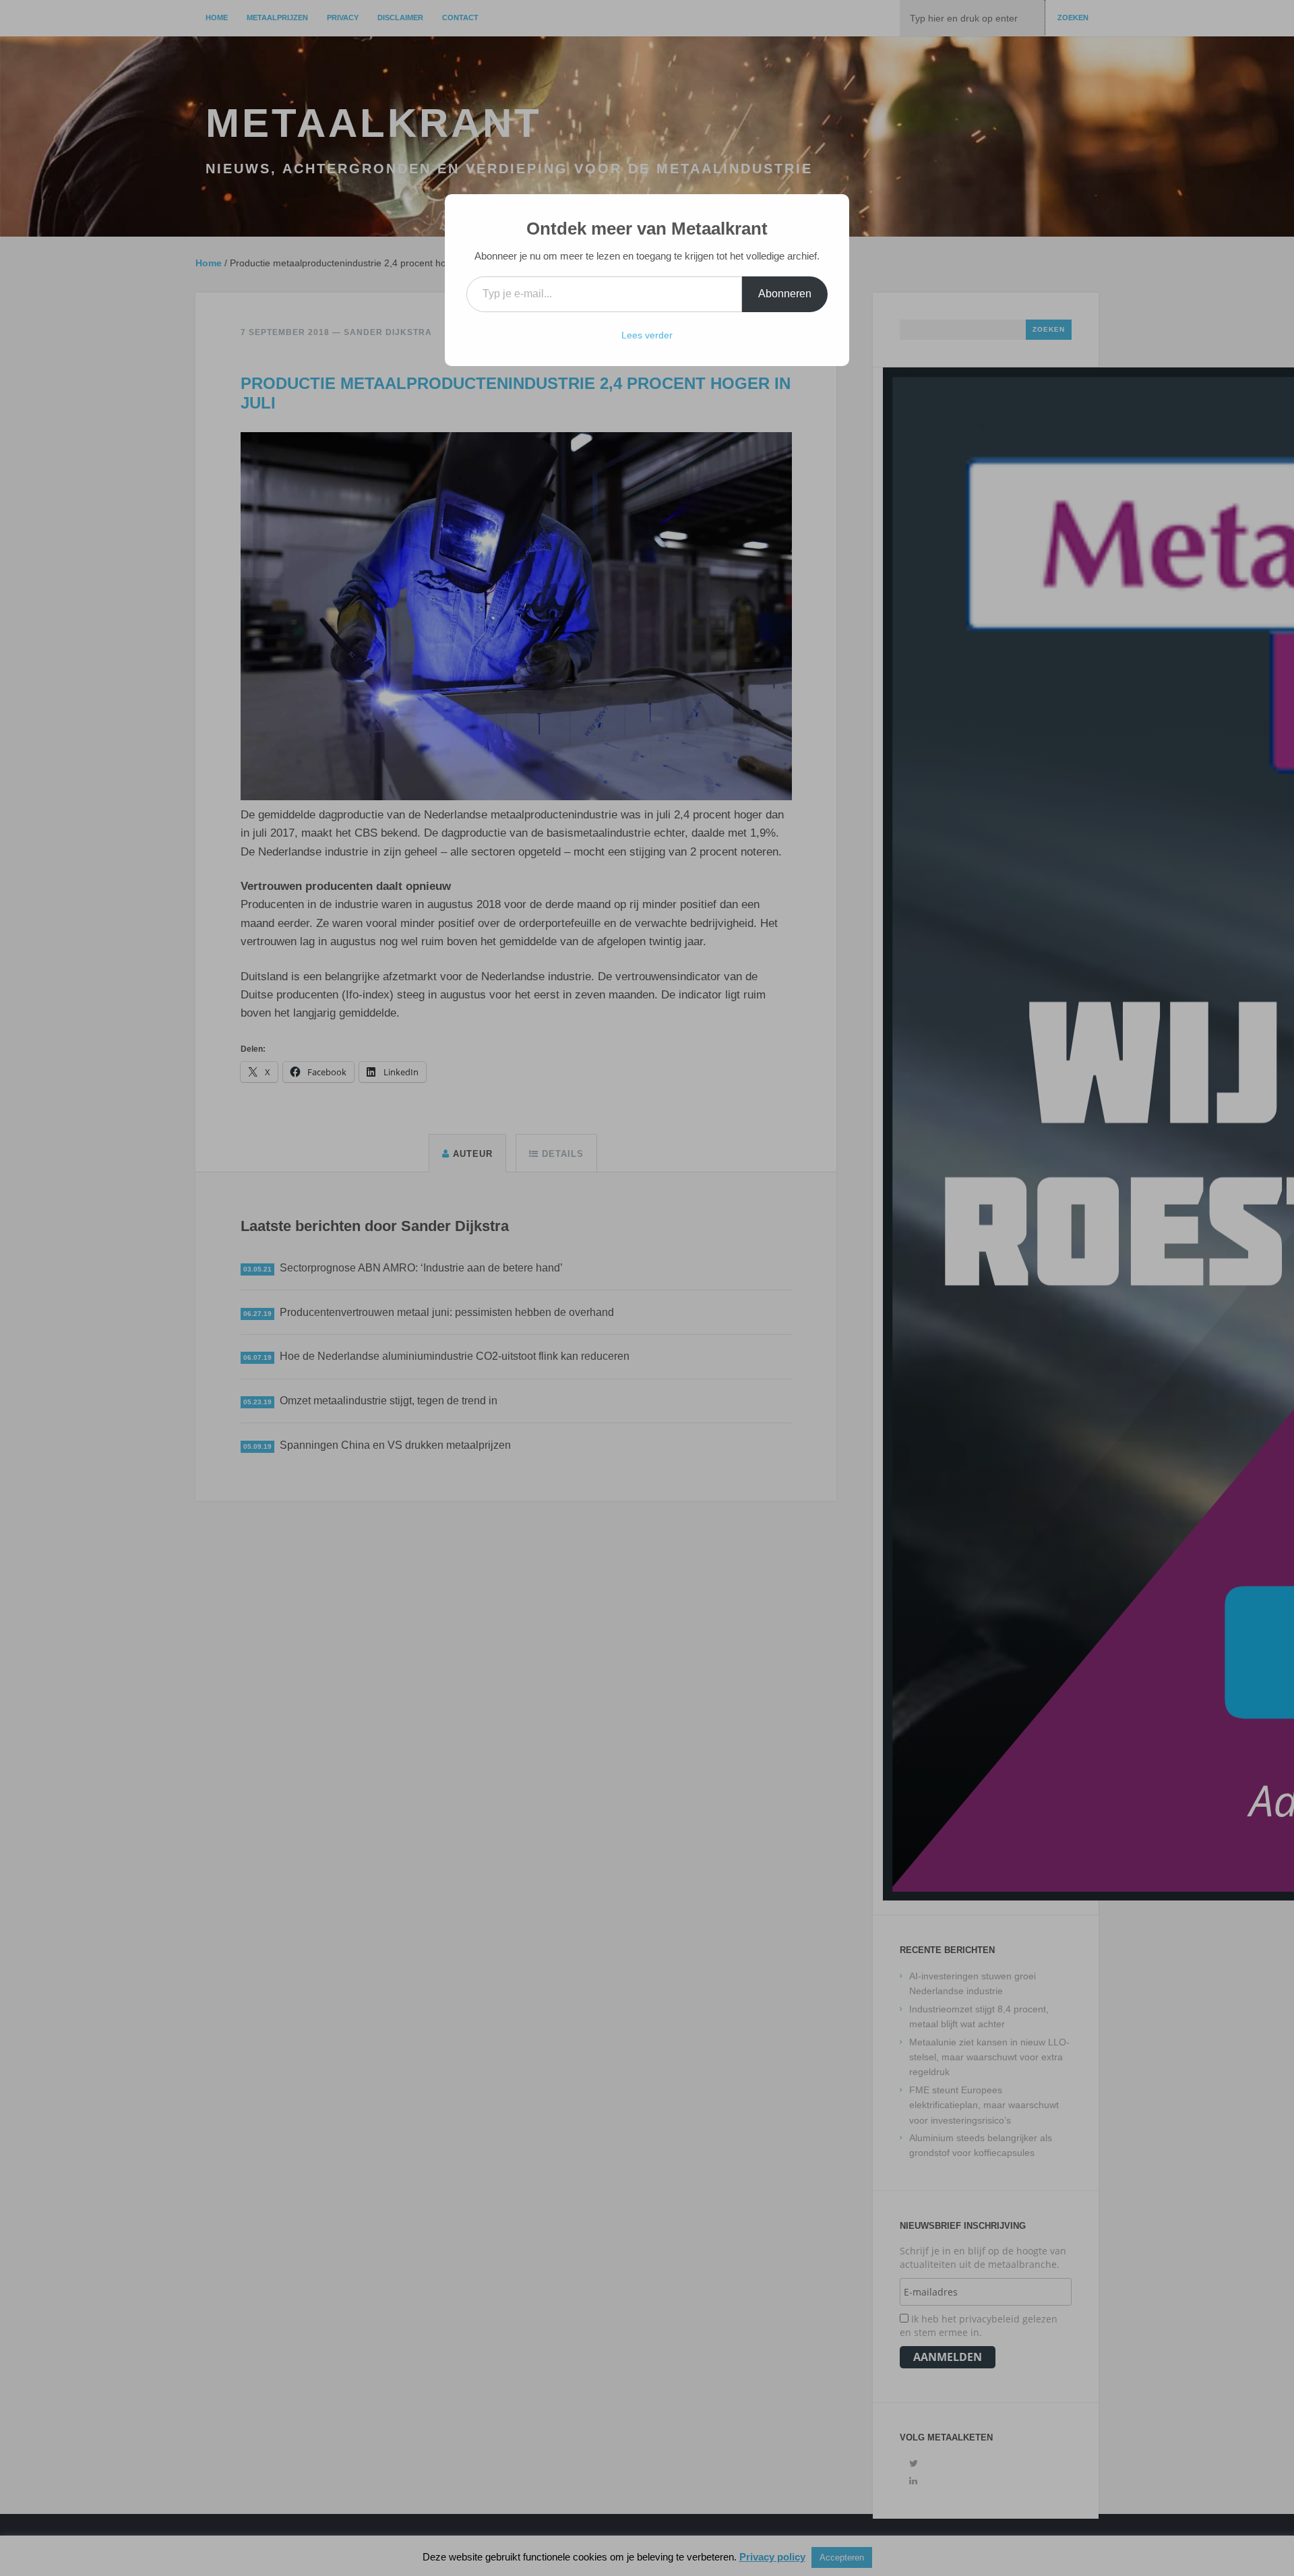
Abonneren (785, 294)
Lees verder (647, 335)
